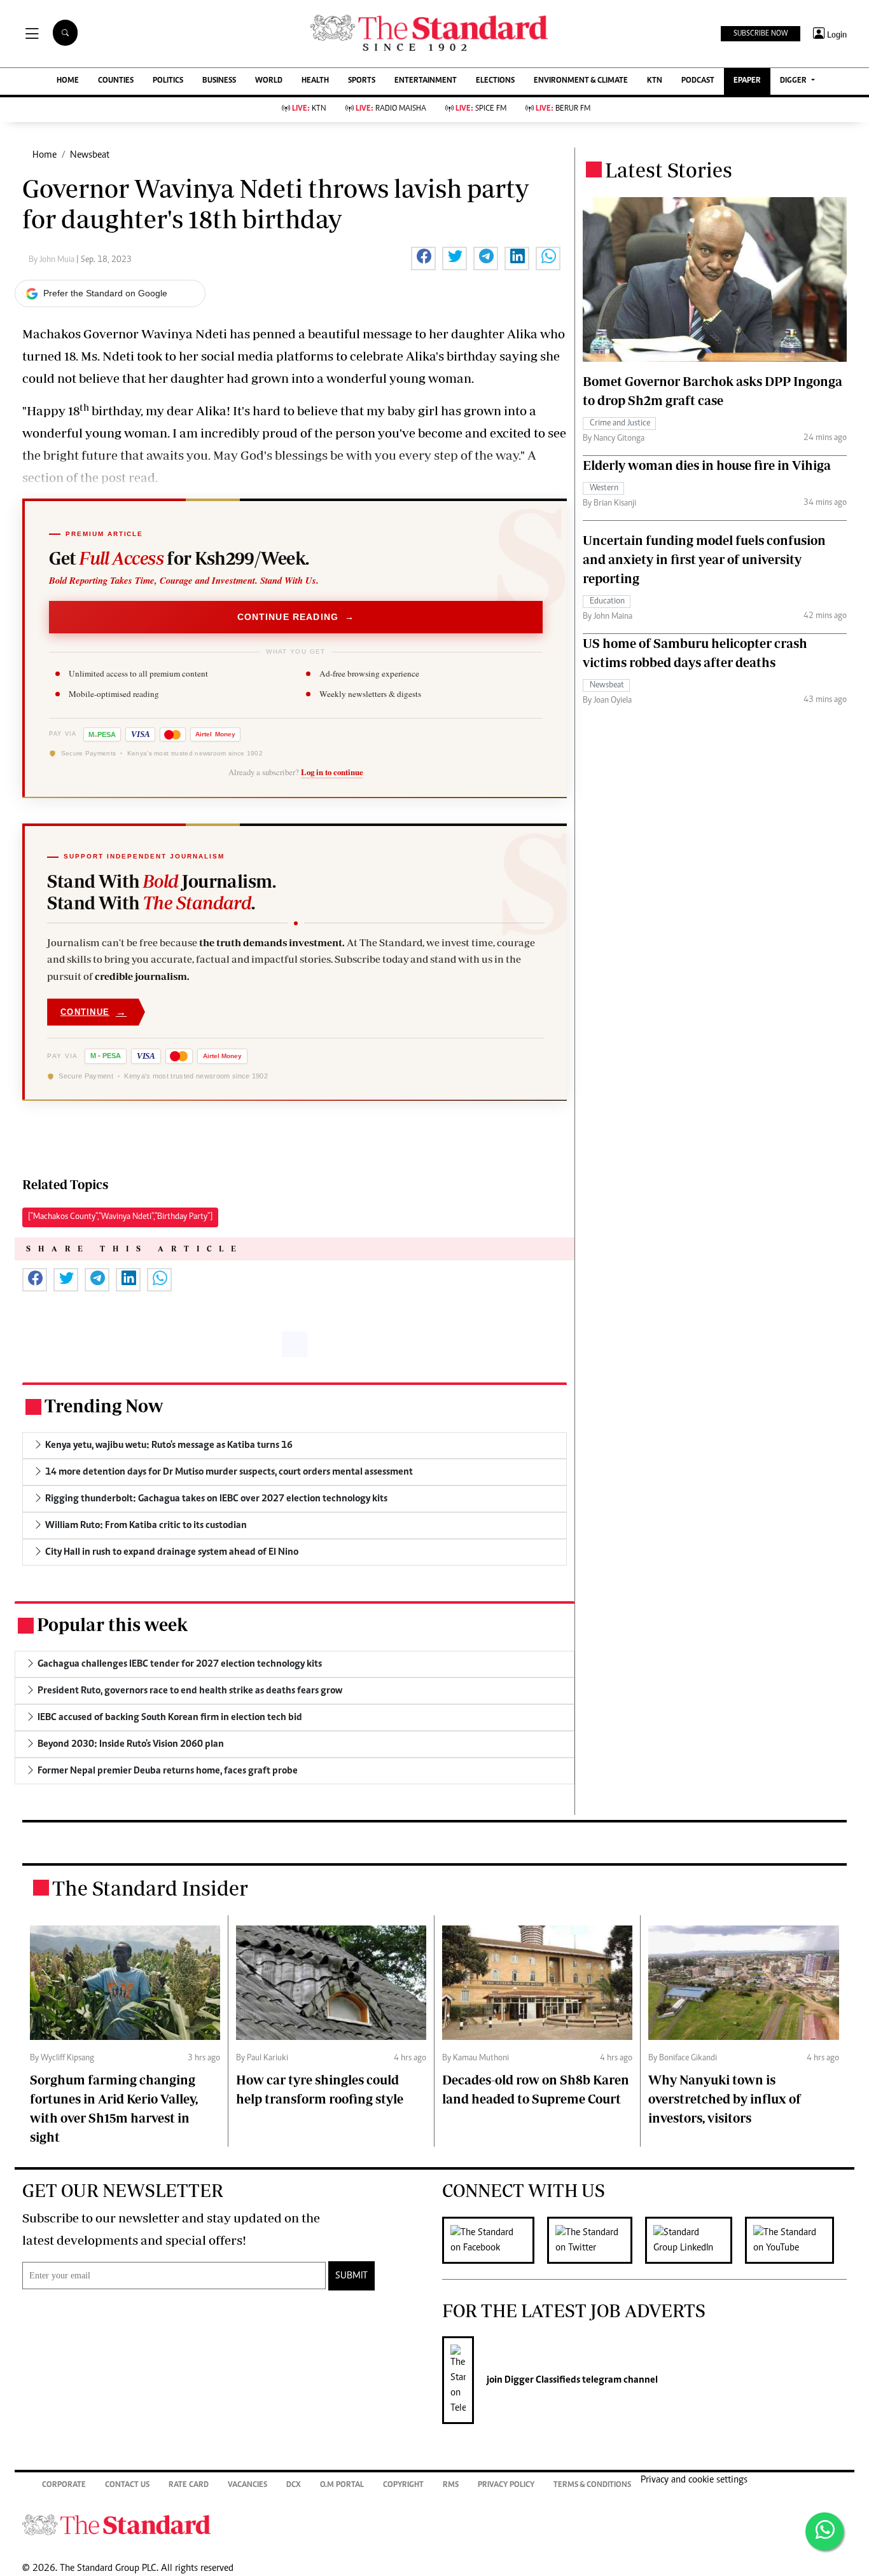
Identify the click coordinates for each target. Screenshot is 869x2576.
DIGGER (794, 81)
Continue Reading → (296, 617)
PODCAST (698, 81)
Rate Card (189, 2485)
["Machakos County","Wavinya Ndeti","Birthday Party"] (120, 1217)
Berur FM (563, 109)
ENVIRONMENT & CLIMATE (581, 81)
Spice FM (481, 109)
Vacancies (247, 2485)
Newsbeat (90, 155)
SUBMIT (351, 2276)
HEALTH (315, 81)
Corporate (64, 2485)
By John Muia (52, 260)
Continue (94, 1012)
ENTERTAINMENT (426, 81)
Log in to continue (332, 772)
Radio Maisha (391, 109)
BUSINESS (219, 81)
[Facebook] (495, 2240)
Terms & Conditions (592, 2485)
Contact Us (127, 2485)
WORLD (269, 81)
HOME (68, 81)
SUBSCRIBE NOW (761, 34)
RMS (451, 2485)
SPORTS (362, 81)
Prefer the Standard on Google (105, 293)
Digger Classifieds (541, 2380)
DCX (294, 2485)
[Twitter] (596, 2240)
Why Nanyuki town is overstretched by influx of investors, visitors (725, 2099)
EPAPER (747, 81)
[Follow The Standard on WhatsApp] (824, 2531)
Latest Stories (669, 170)
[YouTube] (796, 2240)
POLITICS (168, 81)
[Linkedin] (695, 2240)
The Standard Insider (150, 1888)
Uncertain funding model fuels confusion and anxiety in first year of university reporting (704, 559)
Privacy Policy (506, 2485)
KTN (655, 81)
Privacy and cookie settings (694, 2480)
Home (45, 155)
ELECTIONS (495, 81)
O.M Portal (342, 2485)
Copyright (403, 2485)
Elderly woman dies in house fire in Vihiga (707, 465)
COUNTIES (116, 81)
